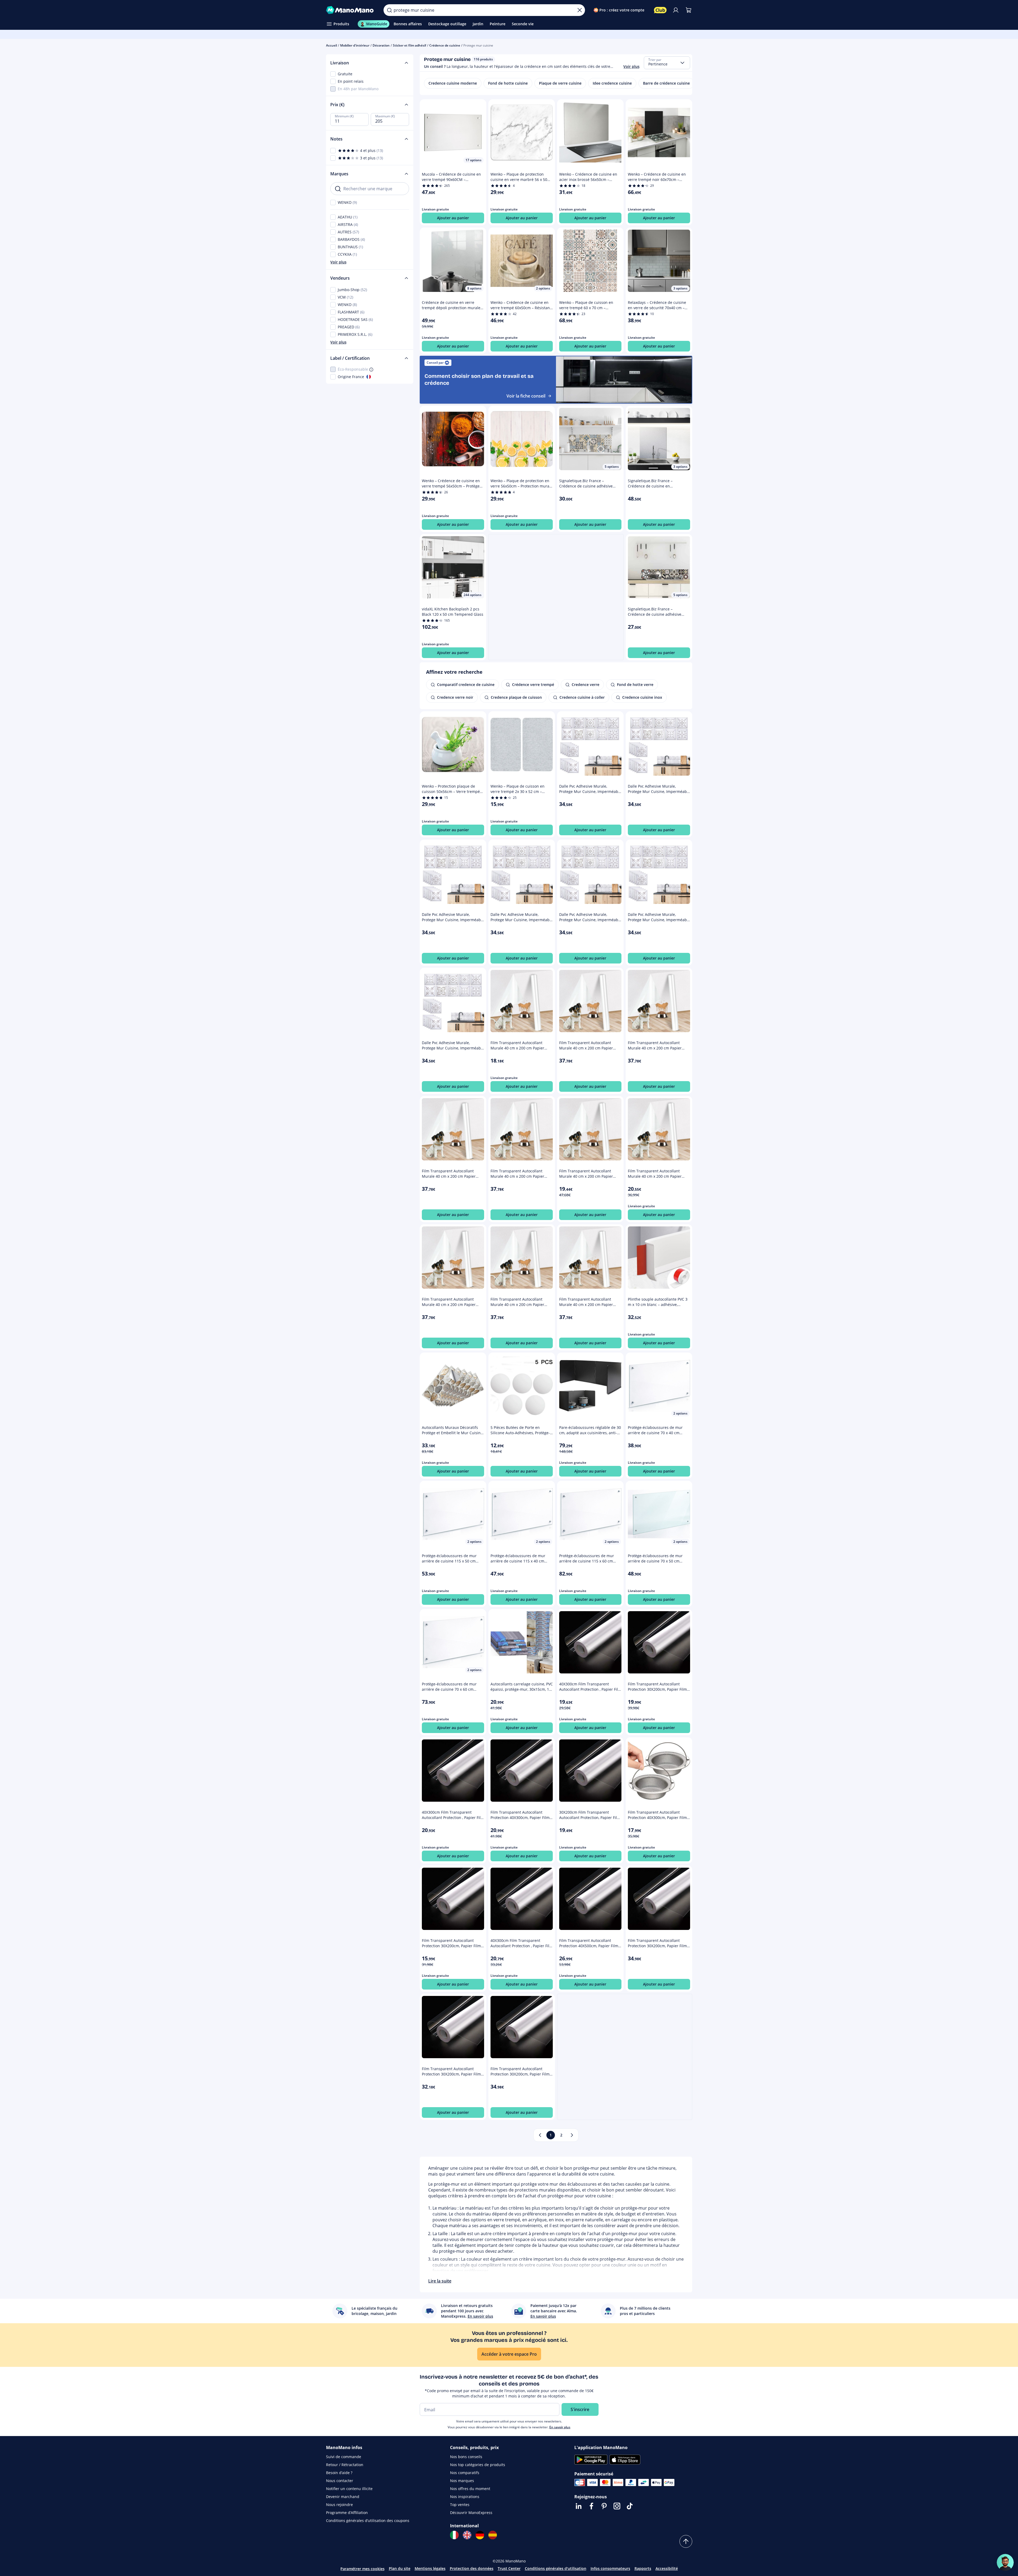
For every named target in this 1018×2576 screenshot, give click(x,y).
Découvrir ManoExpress (471, 2513)
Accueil (331, 45)
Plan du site (400, 2568)
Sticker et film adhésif (409, 45)
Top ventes (460, 2505)
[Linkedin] (579, 2506)
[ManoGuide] (1005, 2562)
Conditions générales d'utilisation (556, 2568)
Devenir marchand (343, 2497)
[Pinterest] (604, 2506)
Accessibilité (667, 2568)
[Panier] (689, 10)
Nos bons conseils (466, 2457)
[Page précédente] (540, 2135)
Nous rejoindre (339, 2505)
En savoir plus (560, 2427)
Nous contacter (340, 2481)
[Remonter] (686, 2541)
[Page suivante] (572, 2135)
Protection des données (472, 2568)
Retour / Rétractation (345, 2465)
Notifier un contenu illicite (349, 2489)
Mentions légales (430, 2568)
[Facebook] (591, 2506)
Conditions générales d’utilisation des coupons (368, 2521)
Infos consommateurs (610, 2568)
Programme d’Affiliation (347, 2513)
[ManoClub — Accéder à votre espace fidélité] (660, 10)
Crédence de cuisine (445, 45)
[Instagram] (617, 2506)
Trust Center (509, 2568)
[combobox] (667, 63)
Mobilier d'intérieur (355, 45)
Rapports (643, 2568)
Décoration (381, 45)
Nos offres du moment (470, 2489)
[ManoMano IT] (454, 2535)
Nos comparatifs (465, 2473)
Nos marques (462, 2481)
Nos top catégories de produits (478, 2465)
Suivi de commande (344, 2457)
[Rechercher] (389, 10)
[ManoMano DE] (480, 2535)
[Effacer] (580, 10)
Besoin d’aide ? (339, 2473)
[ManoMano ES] (493, 2535)
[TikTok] (630, 2506)
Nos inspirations (465, 2497)
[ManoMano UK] (467, 2535)
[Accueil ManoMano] (351, 10)
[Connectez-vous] (676, 10)
